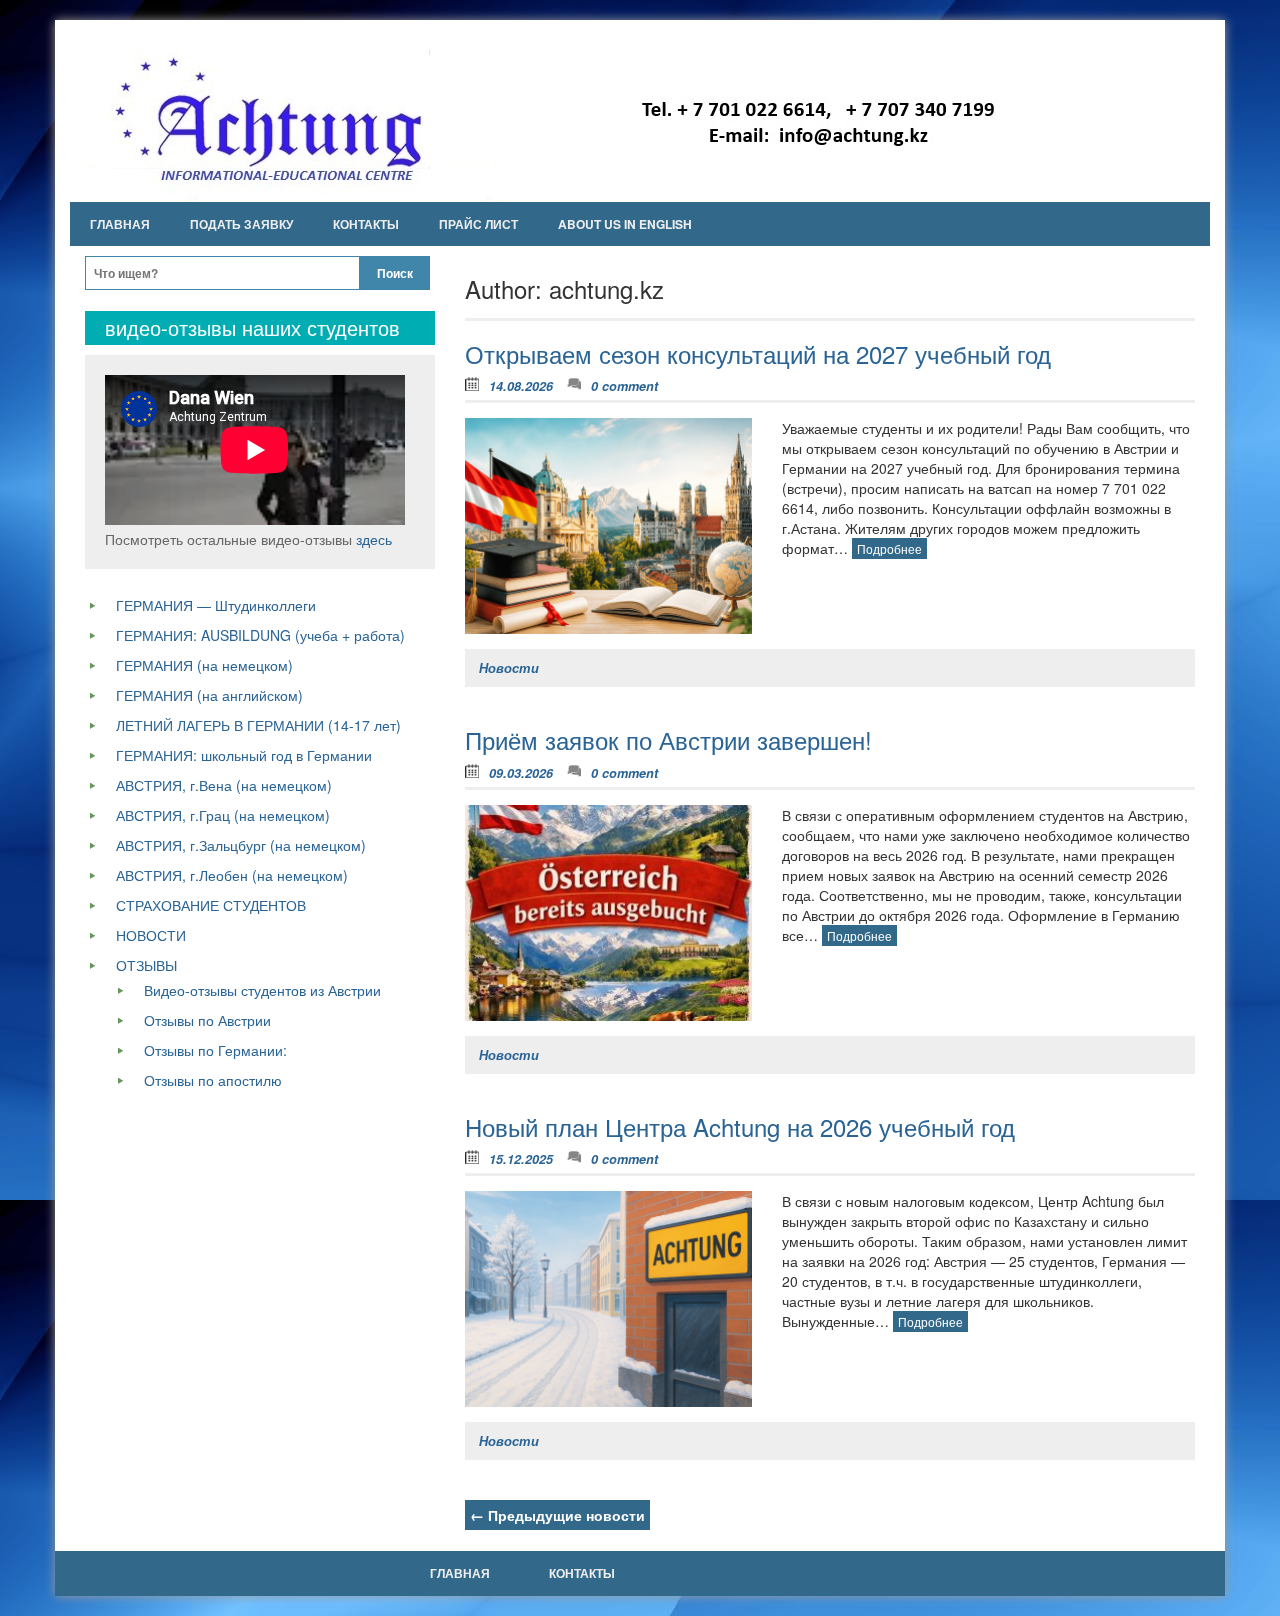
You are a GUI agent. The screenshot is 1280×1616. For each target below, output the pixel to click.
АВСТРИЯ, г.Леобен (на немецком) (232, 875)
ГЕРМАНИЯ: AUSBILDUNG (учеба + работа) (260, 635)
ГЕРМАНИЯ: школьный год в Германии (244, 755)
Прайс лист (478, 224)
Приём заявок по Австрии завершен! (668, 739)
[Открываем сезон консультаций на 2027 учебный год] (608, 526)
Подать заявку (241, 224)
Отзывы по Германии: (215, 1050)
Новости (509, 668)
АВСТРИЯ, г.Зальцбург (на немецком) (241, 845)
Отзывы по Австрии (207, 1020)
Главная (120, 224)
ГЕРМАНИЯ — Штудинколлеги (216, 605)
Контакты (366, 224)
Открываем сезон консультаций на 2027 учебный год (758, 353)
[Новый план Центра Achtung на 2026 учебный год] (608, 1299)
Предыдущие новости (557, 1515)
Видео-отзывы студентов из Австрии (262, 990)
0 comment (624, 386)
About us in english (625, 224)
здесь (374, 539)
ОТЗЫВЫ (146, 965)
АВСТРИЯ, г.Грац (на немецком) (223, 815)
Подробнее (889, 548)
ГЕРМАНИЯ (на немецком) (204, 665)
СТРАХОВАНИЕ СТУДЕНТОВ (211, 905)
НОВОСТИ (151, 935)
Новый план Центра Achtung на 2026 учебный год (740, 1126)
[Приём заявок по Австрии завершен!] (608, 913)
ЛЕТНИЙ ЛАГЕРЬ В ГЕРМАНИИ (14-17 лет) (258, 725)
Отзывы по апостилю (213, 1080)
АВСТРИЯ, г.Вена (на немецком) (224, 785)
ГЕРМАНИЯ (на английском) (209, 695)
